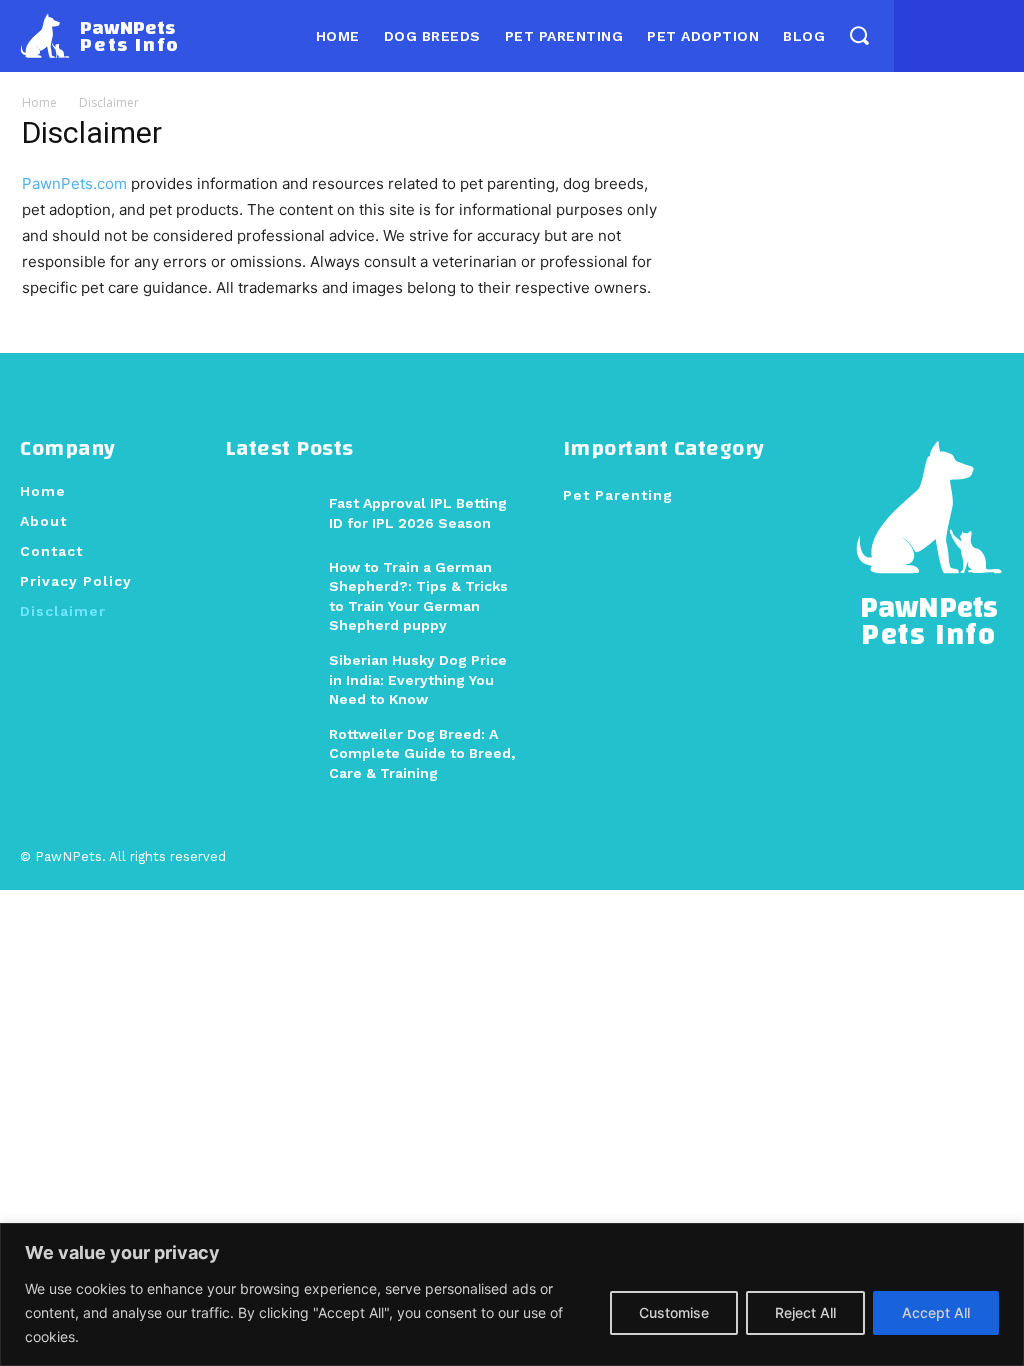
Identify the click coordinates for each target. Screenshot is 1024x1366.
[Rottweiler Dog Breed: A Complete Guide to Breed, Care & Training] (269, 753)
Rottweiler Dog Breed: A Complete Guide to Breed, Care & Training (422, 753)
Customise (674, 1312)
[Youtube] (994, 36)
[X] (958, 858)
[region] (512, 1294)
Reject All (805, 1312)
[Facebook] (918, 36)
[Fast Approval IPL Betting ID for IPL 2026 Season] (269, 513)
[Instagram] (956, 36)
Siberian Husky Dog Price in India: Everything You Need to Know (418, 679)
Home (39, 102)
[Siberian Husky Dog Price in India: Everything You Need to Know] (269, 679)
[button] (858, 35)
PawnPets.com (74, 183)
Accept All (936, 1312)
